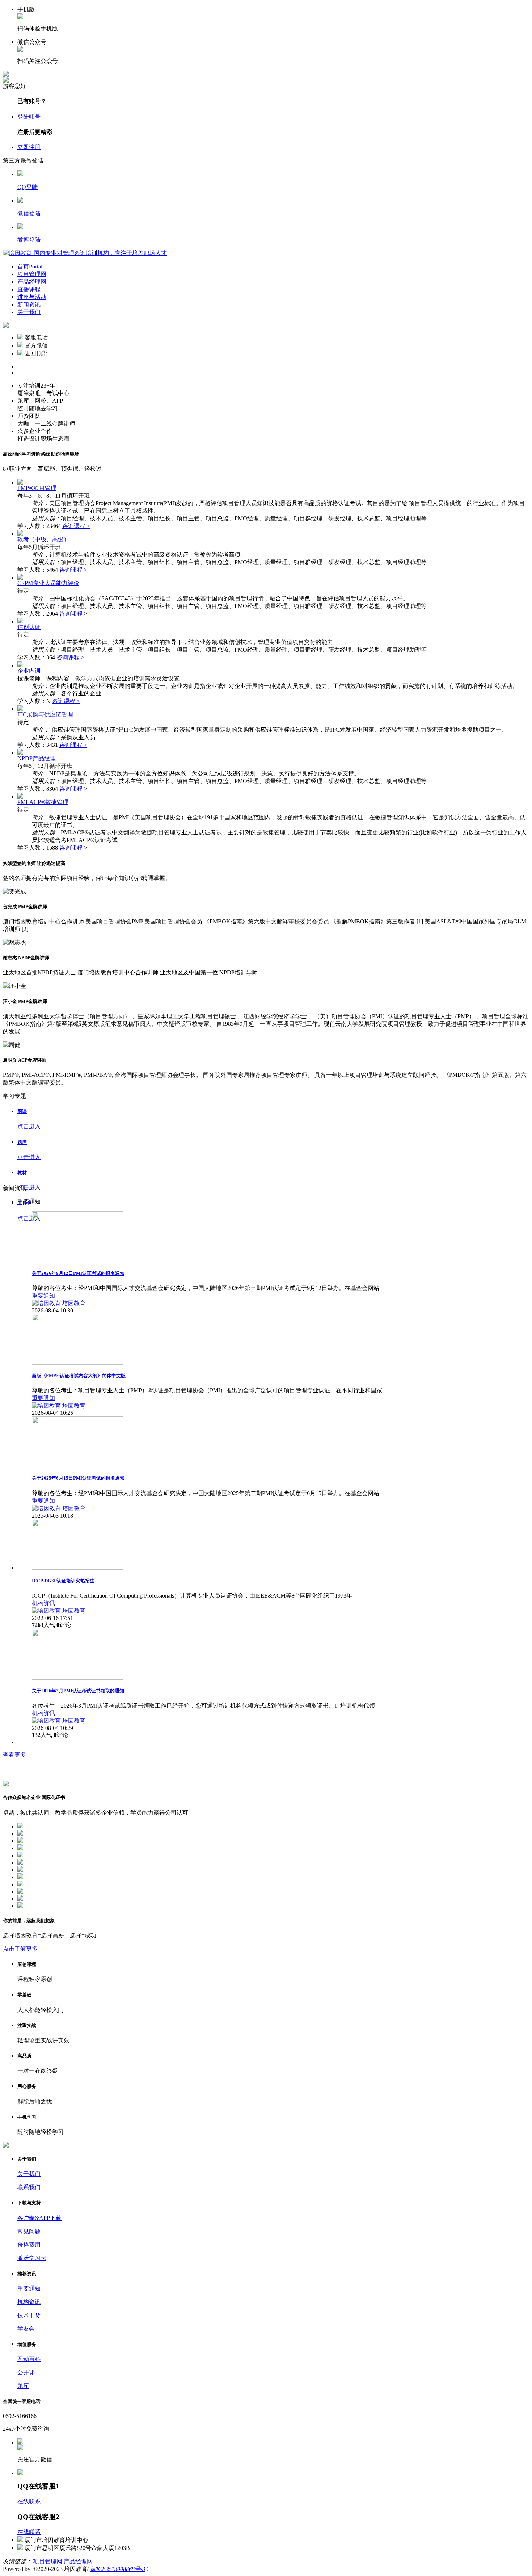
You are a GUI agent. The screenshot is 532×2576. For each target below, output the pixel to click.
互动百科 (29, 2359)
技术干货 (29, 2315)
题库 (23, 2386)
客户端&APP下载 (39, 2218)
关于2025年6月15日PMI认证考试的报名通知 (78, 1478)
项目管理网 (32, 274)
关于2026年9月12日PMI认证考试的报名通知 (78, 1273)
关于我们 (29, 312)
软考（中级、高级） (43, 539)
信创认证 (29, 627)
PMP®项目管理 (37, 488)
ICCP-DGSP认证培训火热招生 (63, 1581)
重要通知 (43, 1296)
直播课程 (29, 289)
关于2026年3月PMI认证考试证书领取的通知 (78, 1691)
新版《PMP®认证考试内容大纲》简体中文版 (79, 1376)
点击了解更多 (20, 1949)
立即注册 (29, 147)
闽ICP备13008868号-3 (118, 2569)
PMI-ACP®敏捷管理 (43, 802)
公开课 (26, 2372)
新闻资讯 (29, 304)
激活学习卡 (32, 2258)
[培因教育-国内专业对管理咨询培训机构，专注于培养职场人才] (85, 253)
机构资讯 (43, 1603)
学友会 (26, 2329)
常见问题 (29, 2231)
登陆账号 (29, 117)
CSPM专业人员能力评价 (48, 583)
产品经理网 (32, 282)
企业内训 (29, 671)
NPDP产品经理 (37, 758)
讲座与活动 (32, 297)
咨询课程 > (76, 526)
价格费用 (29, 2245)
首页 (30, 267)
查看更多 (14, 1755)
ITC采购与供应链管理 (45, 714)
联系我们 (29, 2187)
